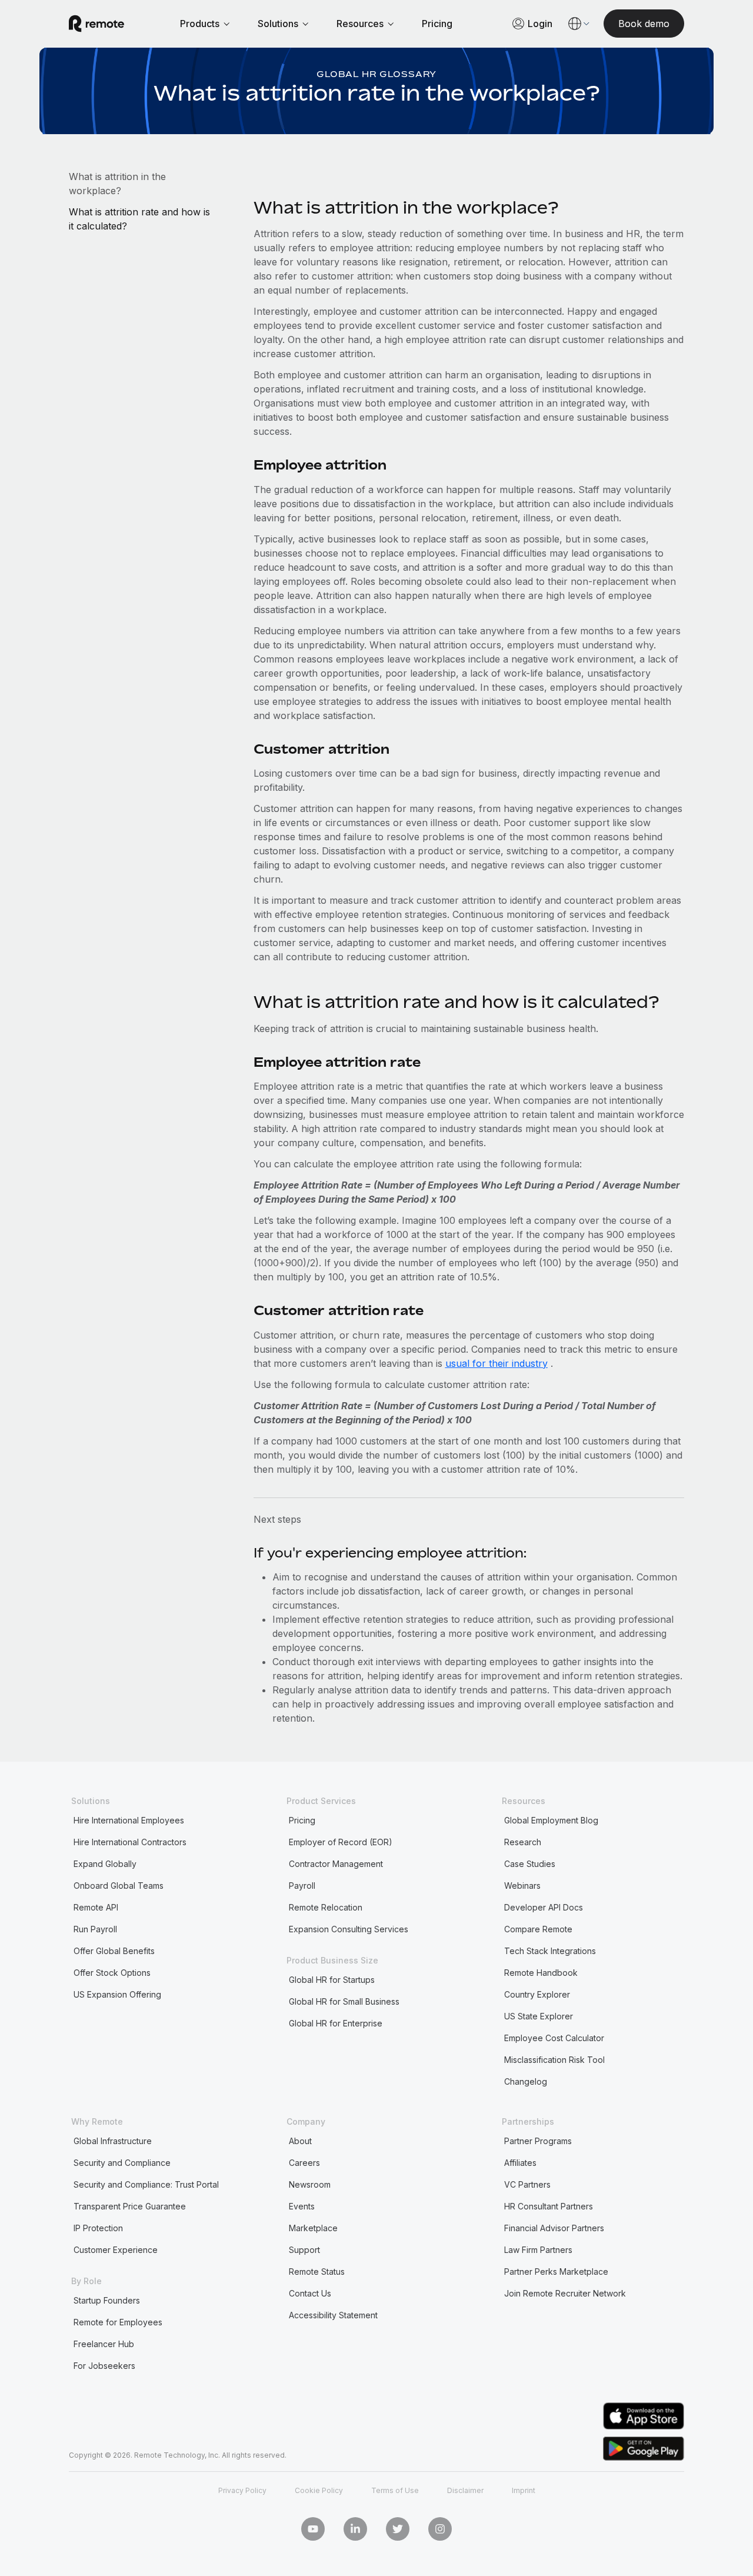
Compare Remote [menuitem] (538, 1929)
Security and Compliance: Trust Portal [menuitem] (146, 2184)
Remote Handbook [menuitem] (541, 1973)
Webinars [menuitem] (522, 1886)
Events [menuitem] (302, 2206)
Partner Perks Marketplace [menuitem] (556, 2272)
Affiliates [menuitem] (520, 2163)
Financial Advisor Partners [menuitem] (554, 2228)
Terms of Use (395, 2490)
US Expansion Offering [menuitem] (117, 1994)
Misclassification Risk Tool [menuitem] (554, 2060)
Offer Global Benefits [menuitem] (114, 1951)
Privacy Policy (242, 2490)
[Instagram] (440, 2529)
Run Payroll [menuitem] (95, 1929)
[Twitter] (398, 2529)
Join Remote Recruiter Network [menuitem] (565, 2293)
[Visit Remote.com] (96, 24)
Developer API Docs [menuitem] (544, 1907)
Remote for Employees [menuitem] (118, 2322)
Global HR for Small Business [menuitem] (344, 2001)
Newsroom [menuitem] (310, 2184)
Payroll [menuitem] (302, 1886)
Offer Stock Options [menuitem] (112, 1973)
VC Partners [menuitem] (527, 2184)
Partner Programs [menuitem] (538, 2141)
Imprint (524, 2490)
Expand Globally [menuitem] (105, 1864)
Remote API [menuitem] (96, 1907)
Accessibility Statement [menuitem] (333, 2315)
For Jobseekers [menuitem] (104, 2366)
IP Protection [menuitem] (98, 2228)
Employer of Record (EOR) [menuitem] (341, 1842)
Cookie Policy (319, 2490)
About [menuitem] (300, 2141)
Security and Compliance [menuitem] (122, 2163)
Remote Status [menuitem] (317, 2272)
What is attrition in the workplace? (117, 184)
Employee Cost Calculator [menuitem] (554, 2038)
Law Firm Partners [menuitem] (538, 2250)
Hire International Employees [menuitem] (129, 1820)
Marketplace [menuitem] (313, 2228)
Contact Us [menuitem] (310, 2293)
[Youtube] (313, 2529)
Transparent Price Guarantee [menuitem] (130, 2206)
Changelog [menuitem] (526, 2081)
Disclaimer (465, 2490)
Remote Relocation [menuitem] (326, 1907)
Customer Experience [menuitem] (116, 2250)
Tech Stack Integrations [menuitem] (550, 1951)
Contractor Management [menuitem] (336, 1864)
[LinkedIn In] (355, 2529)
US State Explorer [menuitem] (539, 2016)
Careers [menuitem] (304, 2163)
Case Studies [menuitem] (530, 1864)
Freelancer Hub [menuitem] (104, 2344)
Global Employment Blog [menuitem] (551, 1820)
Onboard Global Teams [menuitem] (119, 1886)
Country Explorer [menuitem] (537, 1994)
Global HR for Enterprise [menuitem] (336, 2023)
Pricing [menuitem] (302, 1820)
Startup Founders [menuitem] (107, 2300)
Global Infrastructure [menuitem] (113, 2141)
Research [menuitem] (523, 1842)
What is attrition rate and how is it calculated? (139, 219)
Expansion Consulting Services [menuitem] (349, 1929)
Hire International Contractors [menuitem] (130, 1842)
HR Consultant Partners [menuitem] (549, 2206)
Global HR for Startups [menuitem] (332, 1980)
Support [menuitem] (304, 2250)
